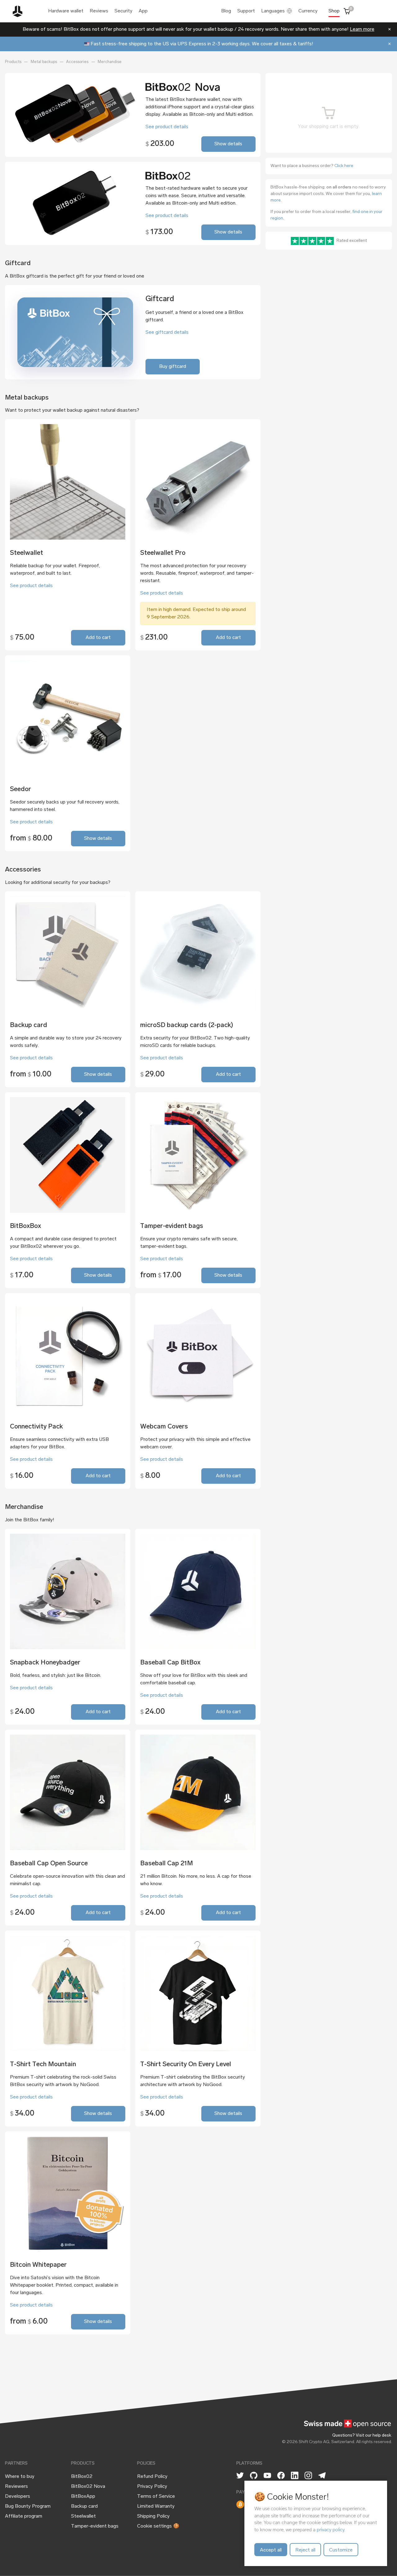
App (143, 11)
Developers (18, 2497)
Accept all (271, 2550)
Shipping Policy (153, 2516)
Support (246, 11)
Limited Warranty (156, 2506)
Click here (344, 166)
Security (123, 11)
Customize (341, 2550)
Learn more (362, 29)
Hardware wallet (66, 11)
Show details (228, 144)
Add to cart (98, 638)
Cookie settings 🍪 (158, 2526)
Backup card (84, 2506)
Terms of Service (156, 2497)
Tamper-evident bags (95, 2526)
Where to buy (20, 2477)
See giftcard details (167, 333)
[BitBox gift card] (75, 332)
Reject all (305, 2550)
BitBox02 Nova (88, 2487)
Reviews (99, 11)
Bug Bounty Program (28, 2506)
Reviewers (16, 2487)
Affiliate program (24, 2516)
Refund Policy (152, 2477)
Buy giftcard (173, 367)
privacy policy (330, 2530)
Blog (226, 11)
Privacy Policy (152, 2487)
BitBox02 (82, 2477)
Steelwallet (83, 2516)
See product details (167, 127)
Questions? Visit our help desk (362, 2436)
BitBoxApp (83, 2497)
